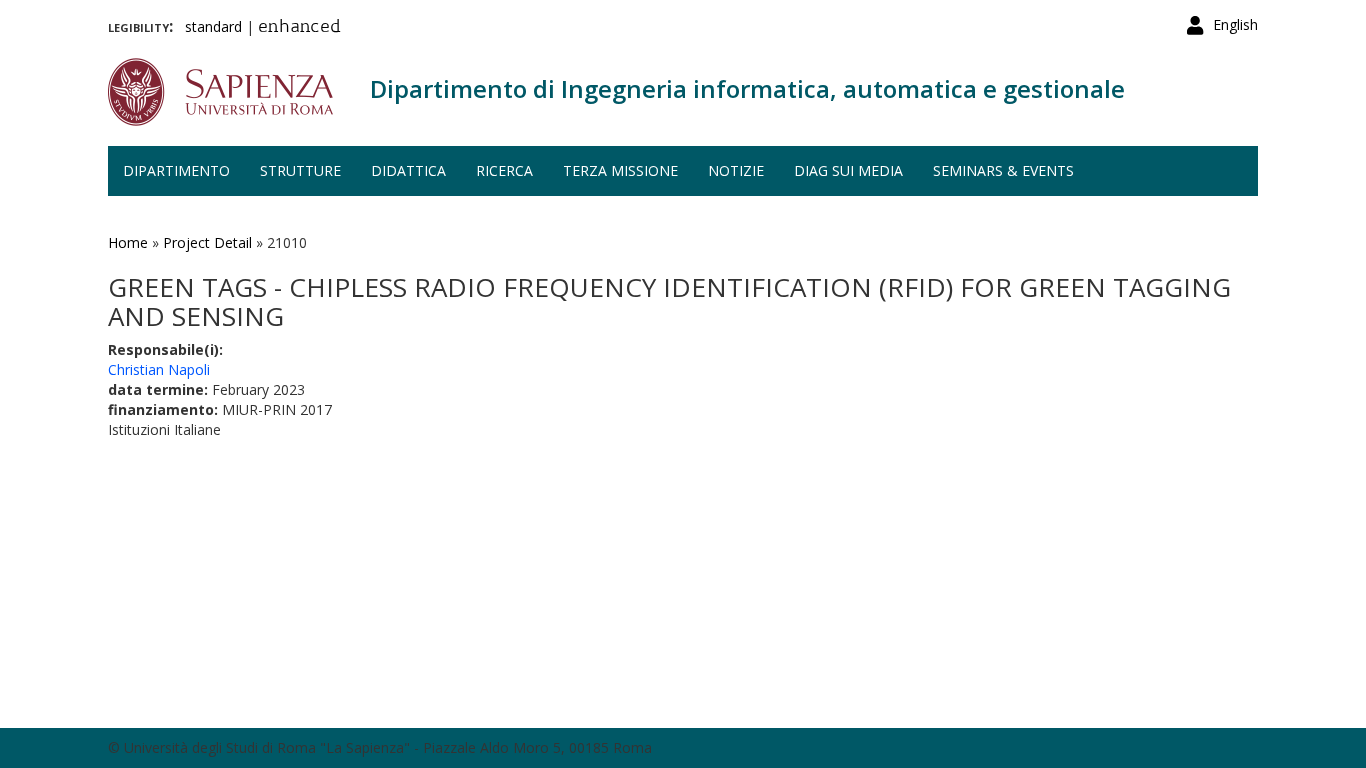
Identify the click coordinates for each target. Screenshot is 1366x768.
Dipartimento (176, 170)
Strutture (300, 170)
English (1235, 24)
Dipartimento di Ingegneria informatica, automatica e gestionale (747, 88)
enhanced (299, 28)
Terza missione (620, 170)
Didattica (408, 170)
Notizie (736, 170)
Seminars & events (1003, 170)
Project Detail (207, 242)
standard (213, 26)
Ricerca (504, 170)
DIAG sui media (848, 170)
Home (128, 242)
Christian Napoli (159, 369)
